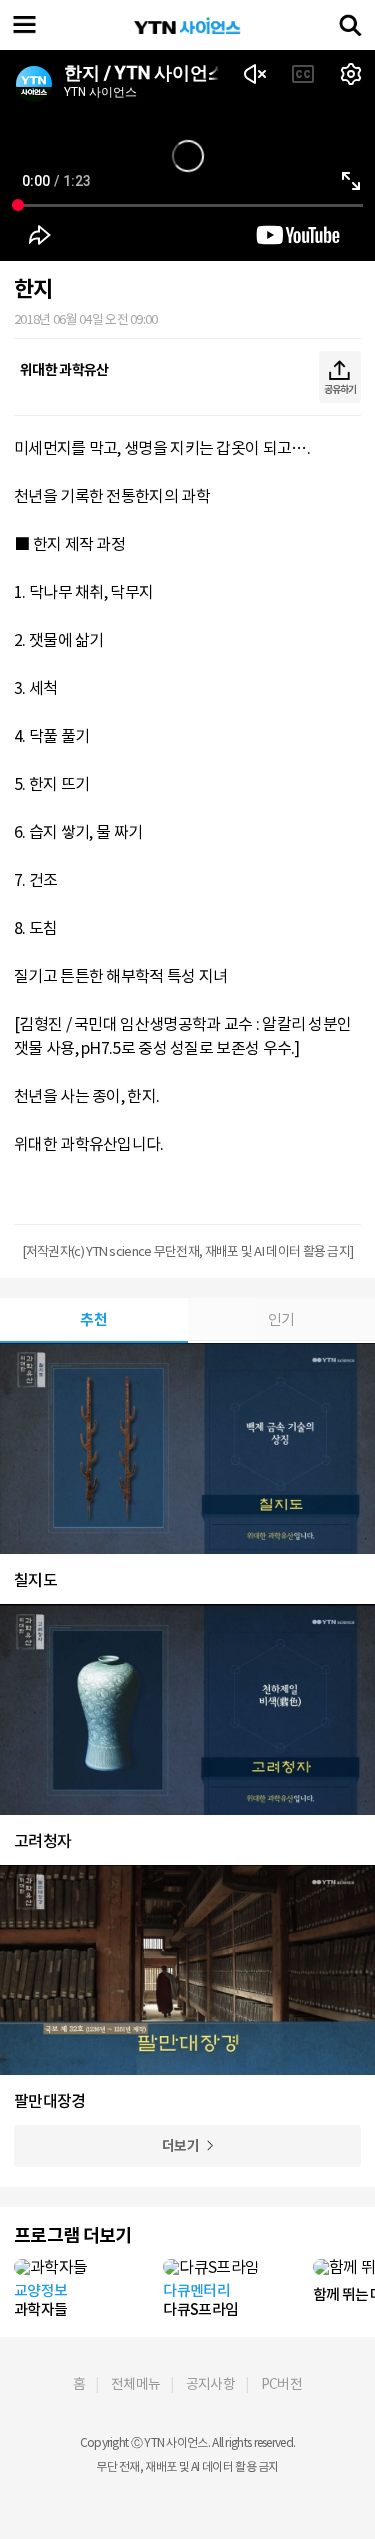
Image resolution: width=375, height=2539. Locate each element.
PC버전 (281, 2384)
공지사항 (210, 2384)
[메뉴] (25, 25)
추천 (93, 1319)
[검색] (350, 25)
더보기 (180, 2146)
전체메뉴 (135, 2384)
